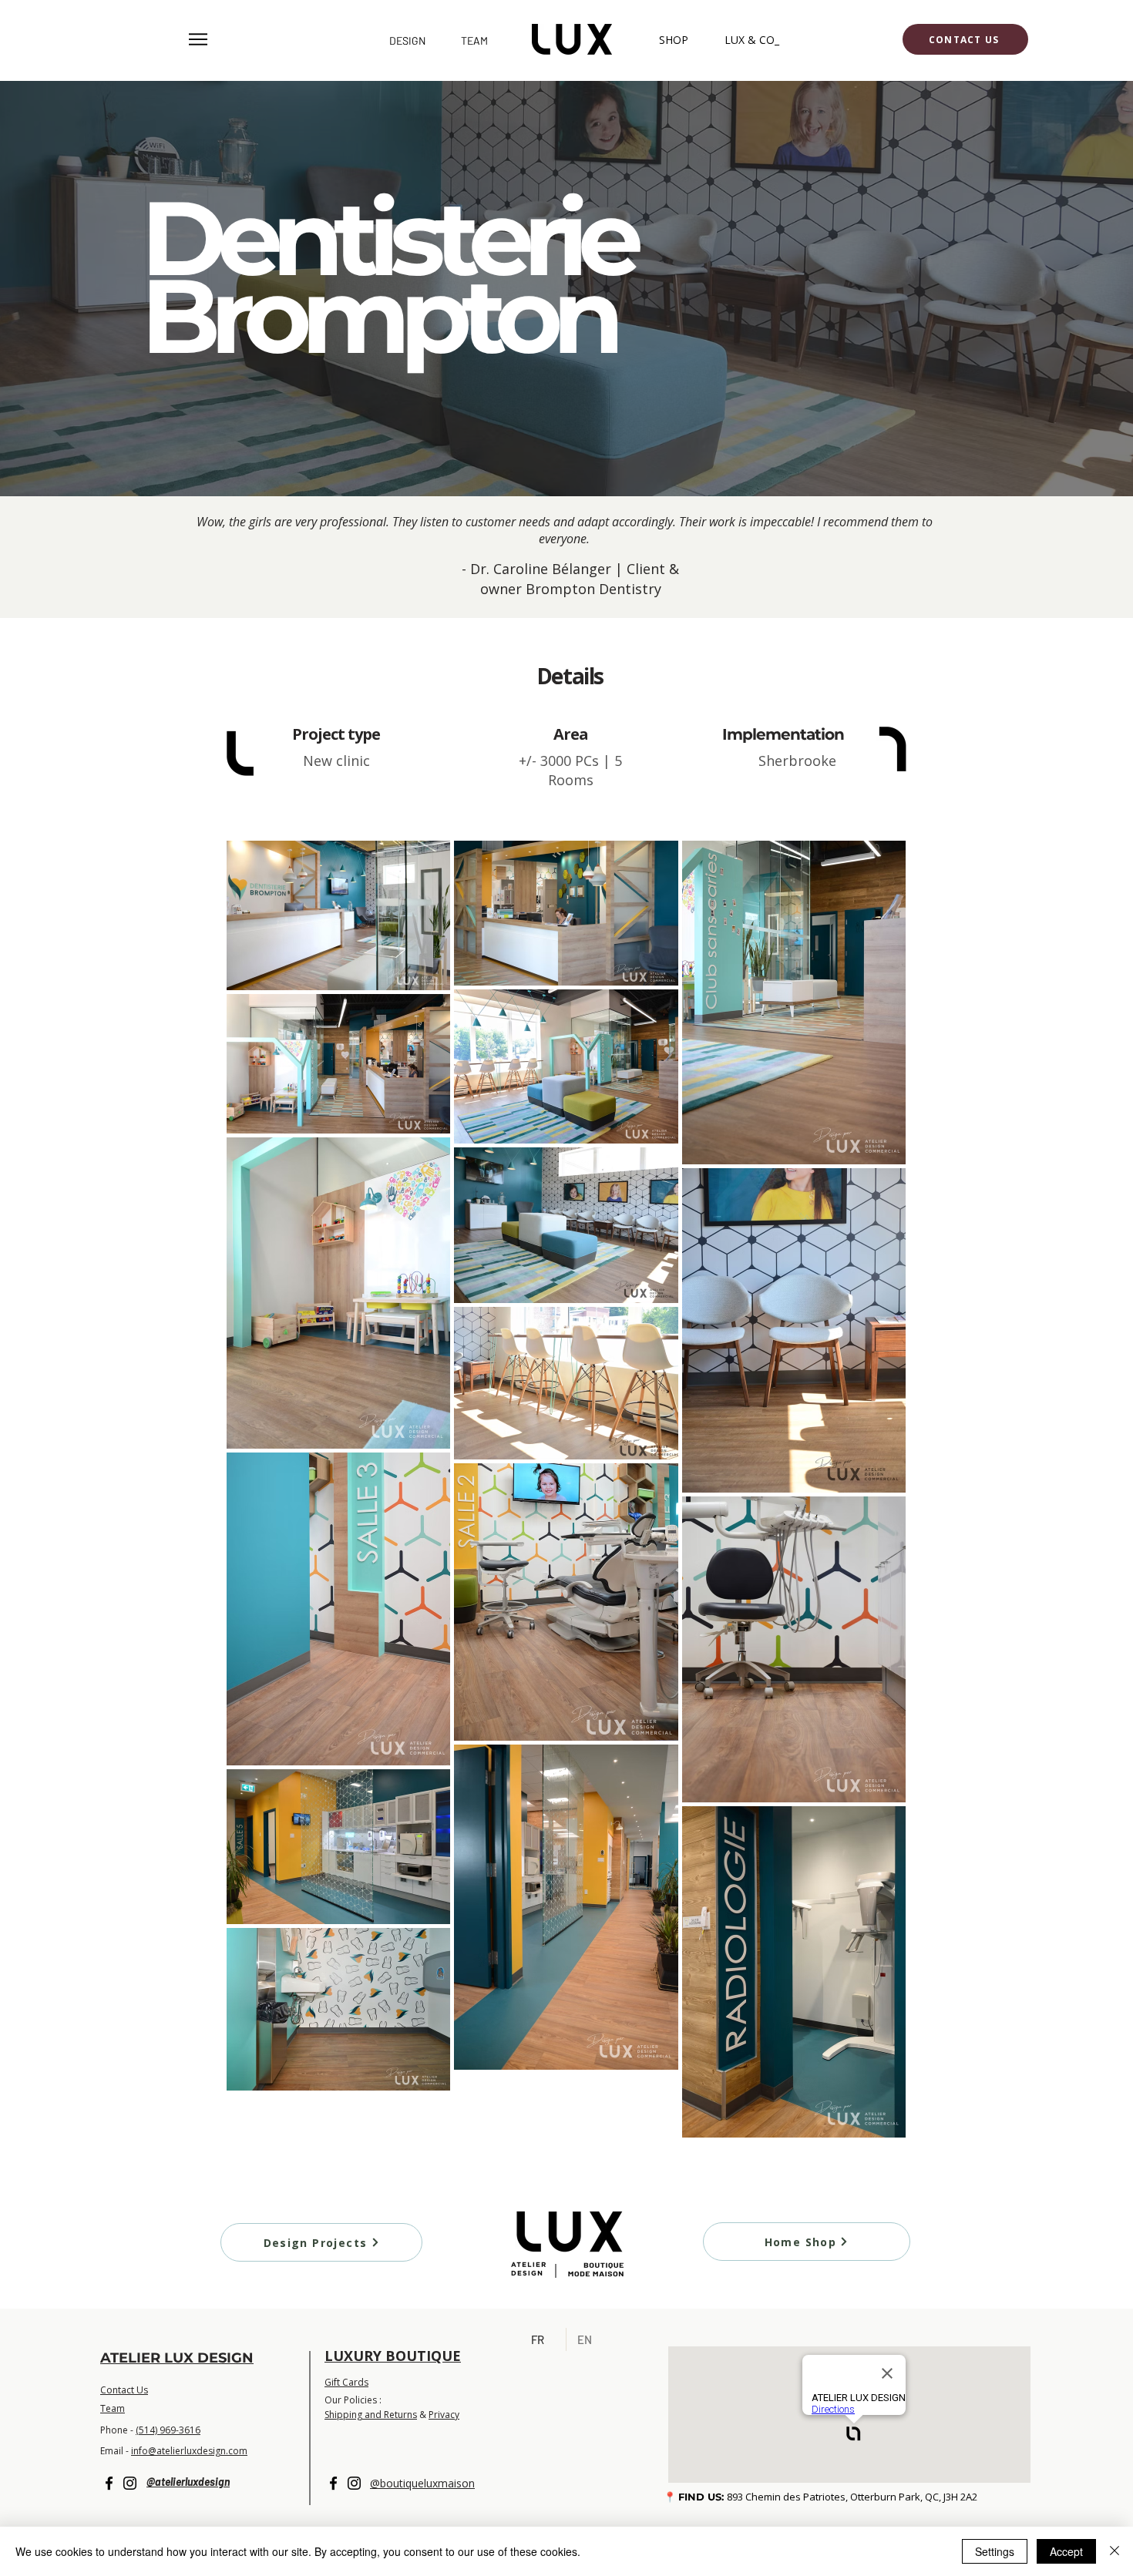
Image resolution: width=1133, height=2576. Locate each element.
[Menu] (198, 39)
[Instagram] (130, 2483)
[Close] (1115, 2551)
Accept (1066, 2551)
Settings (995, 2551)
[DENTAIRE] (567, 462)
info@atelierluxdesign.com (189, 2451)
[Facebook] (109, 2483)
